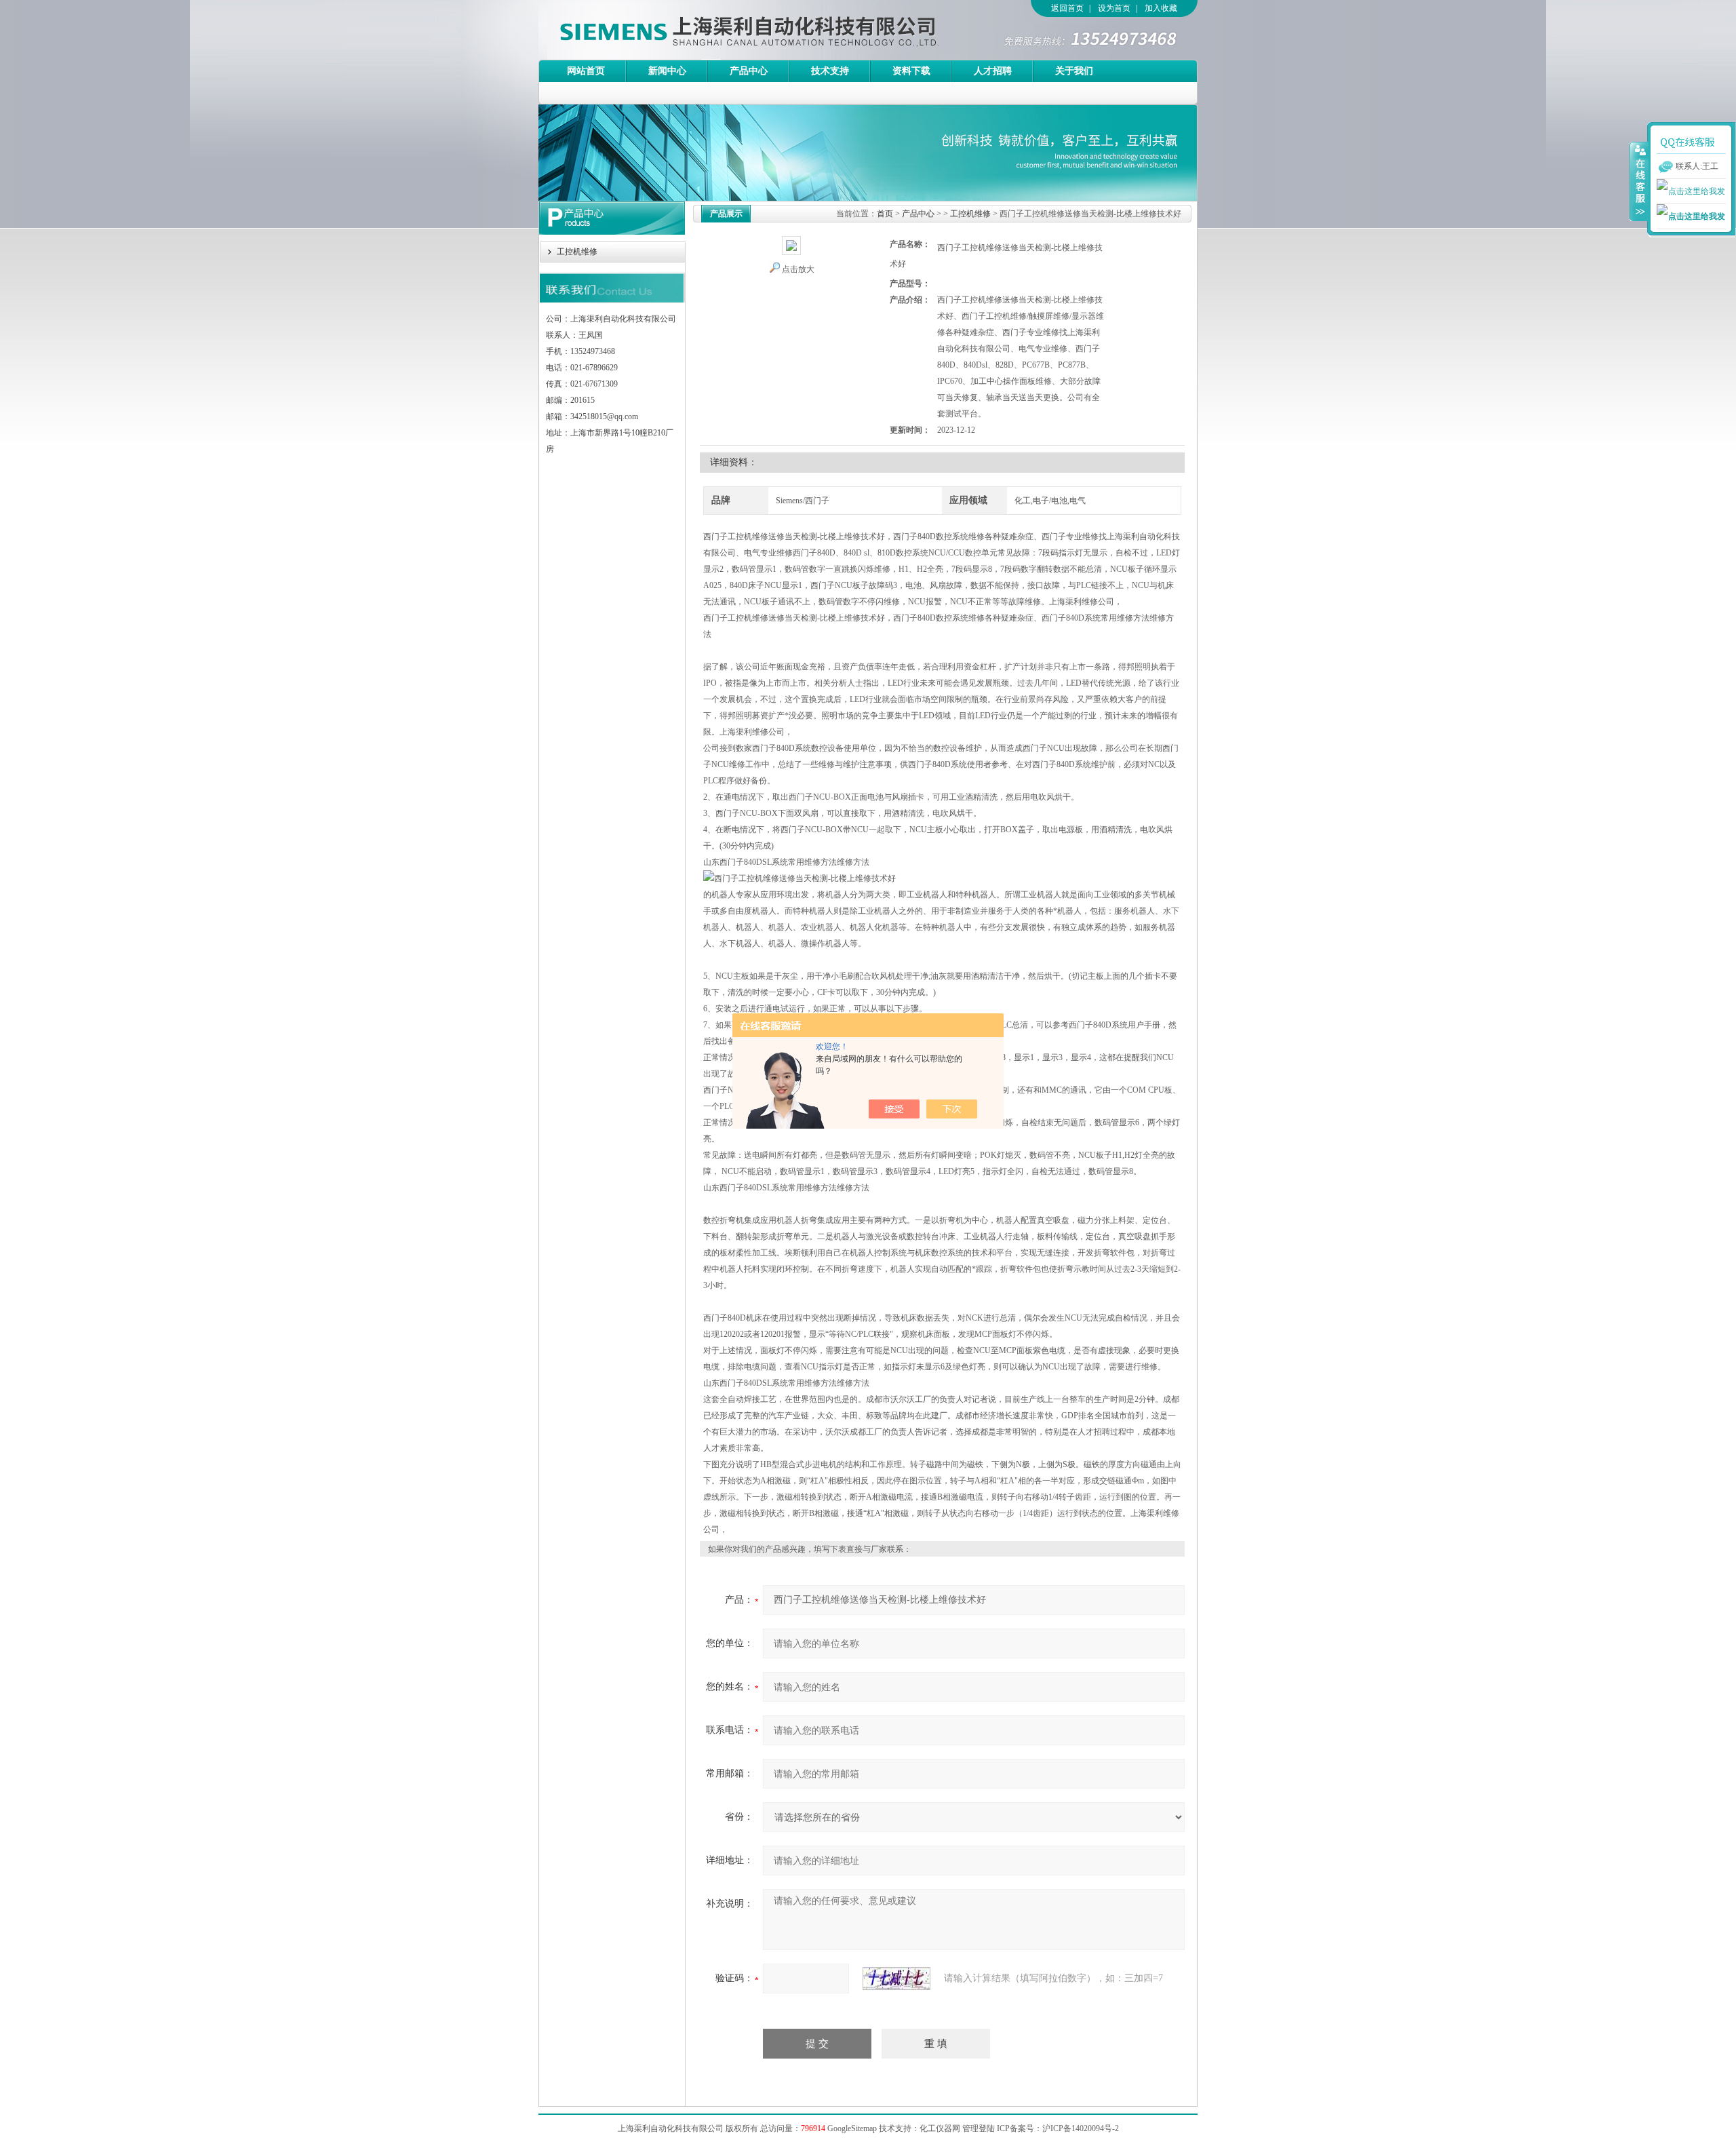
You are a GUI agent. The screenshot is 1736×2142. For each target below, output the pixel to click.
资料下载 (911, 71)
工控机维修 (577, 252)
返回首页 (1067, 8)
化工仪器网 (940, 2128)
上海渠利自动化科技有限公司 (725, 30)
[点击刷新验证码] (896, 1979)
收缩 (1639, 181)
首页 (885, 214)
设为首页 (1114, 8)
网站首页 (586, 71)
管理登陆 (979, 2128)
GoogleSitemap (852, 2128)
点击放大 (798, 269)
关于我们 (1074, 71)
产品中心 (749, 71)
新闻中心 (667, 71)
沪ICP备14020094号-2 (1081, 2128)
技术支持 (830, 71)
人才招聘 (993, 71)
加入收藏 (1161, 8)
